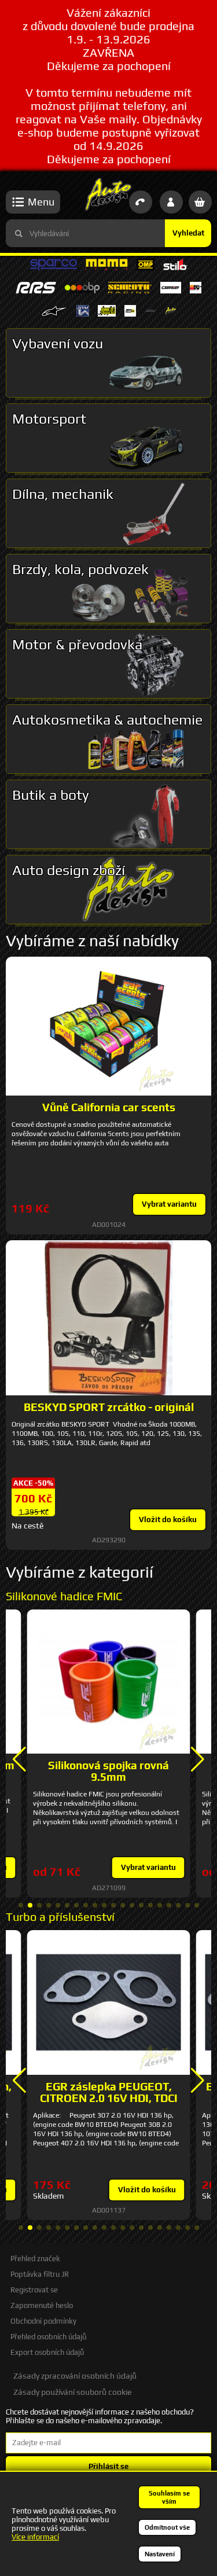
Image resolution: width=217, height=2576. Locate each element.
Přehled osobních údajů (48, 2337)
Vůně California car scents (109, 1107)
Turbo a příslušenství (60, 1917)
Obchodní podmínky (43, 2321)
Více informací (35, 2537)
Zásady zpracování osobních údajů (75, 2376)
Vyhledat (188, 233)
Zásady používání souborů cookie (72, 2392)
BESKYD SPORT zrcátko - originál (109, 1407)
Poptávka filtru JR (40, 2274)
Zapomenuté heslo (42, 2305)
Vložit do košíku (168, 1519)
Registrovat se (34, 2290)
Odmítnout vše (167, 2527)
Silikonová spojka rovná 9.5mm (108, 1771)
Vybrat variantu (169, 1204)
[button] (19, 1759)
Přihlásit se (108, 2466)
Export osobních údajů (47, 2352)
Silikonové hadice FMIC (64, 1596)
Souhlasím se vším (169, 2497)
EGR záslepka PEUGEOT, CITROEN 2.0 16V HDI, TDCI (109, 2092)
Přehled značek (35, 2259)
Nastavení (160, 2554)
